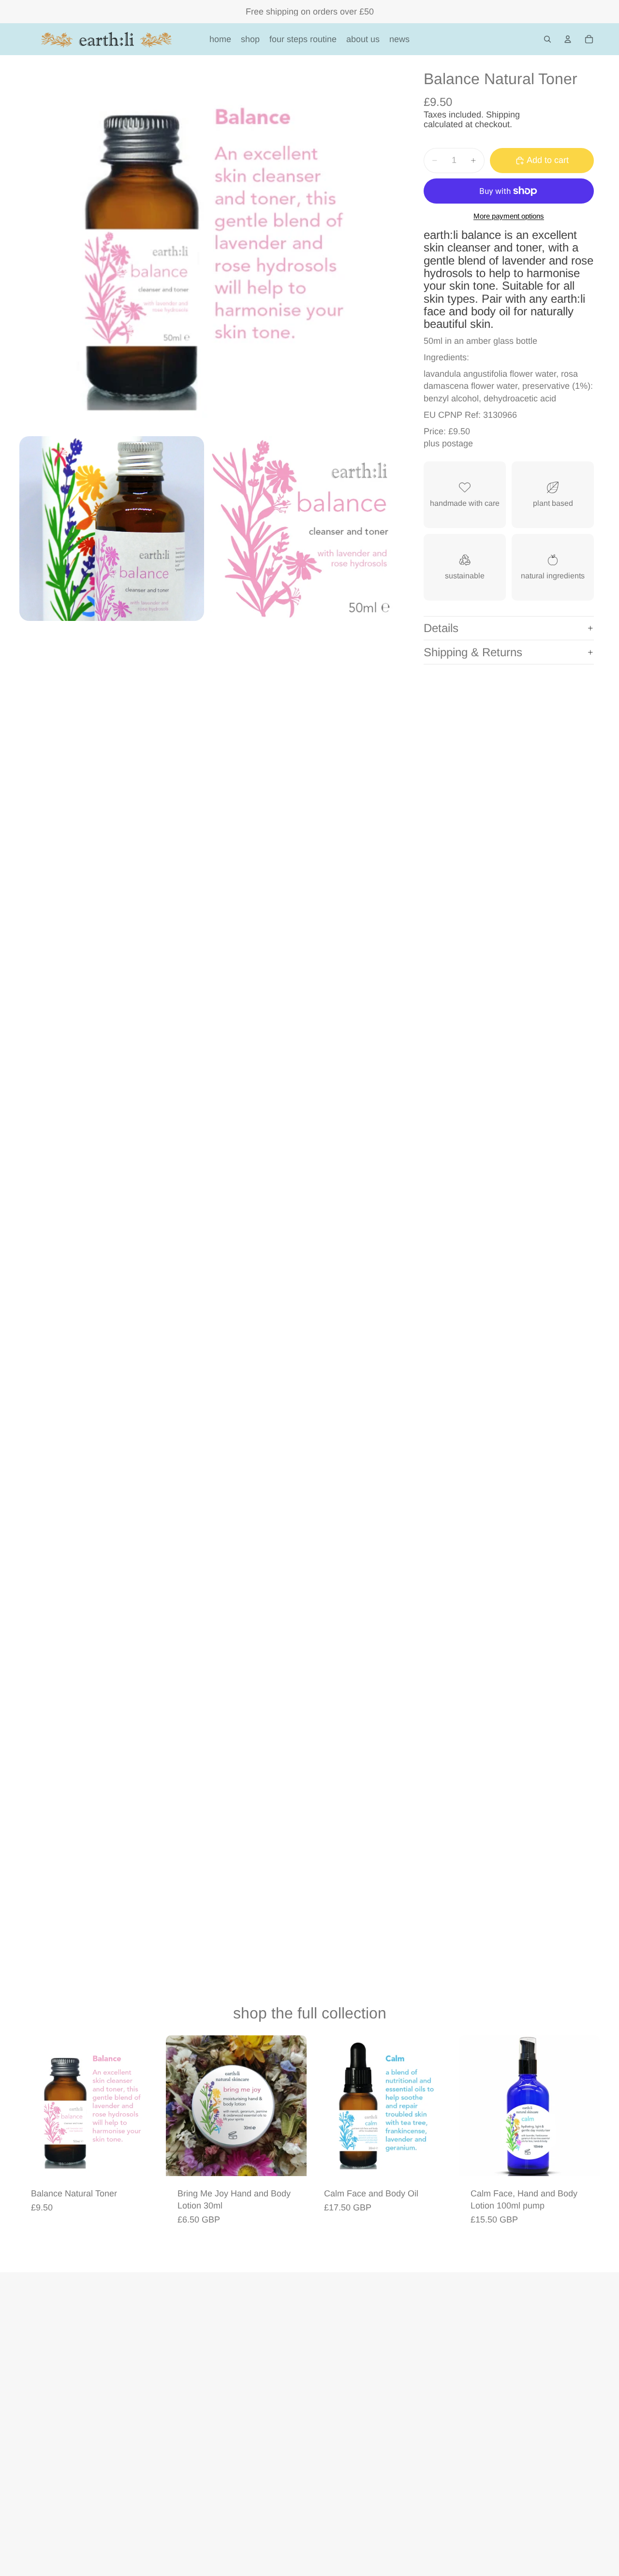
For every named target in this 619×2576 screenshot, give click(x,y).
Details (441, 628)
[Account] (568, 39)
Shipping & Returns (473, 652)
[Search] (547, 39)
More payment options (509, 216)
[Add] (145, 2161)
